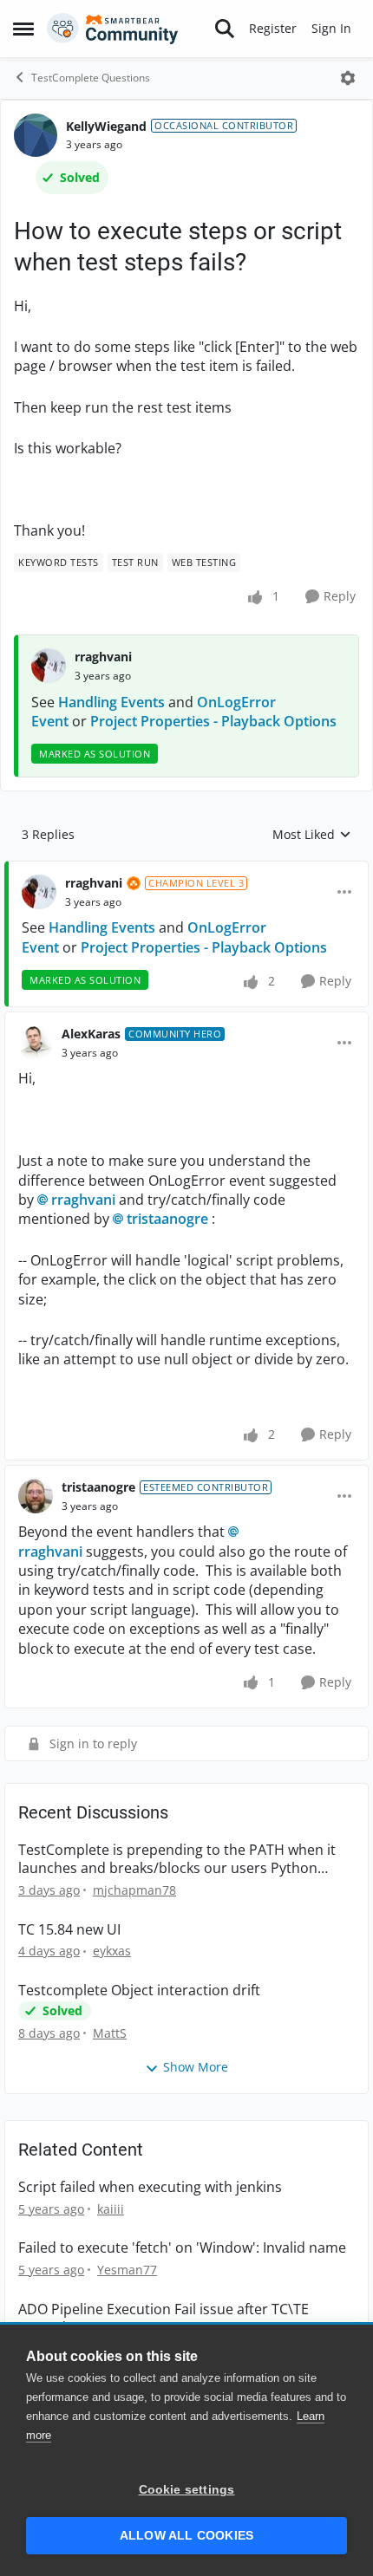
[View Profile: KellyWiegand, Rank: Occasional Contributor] (36, 135)
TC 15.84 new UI (69, 1930)
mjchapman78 (134, 1890)
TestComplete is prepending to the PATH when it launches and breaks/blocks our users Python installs (177, 1859)
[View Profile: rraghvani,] (49, 666)
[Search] (225, 29)
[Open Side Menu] (23, 29)
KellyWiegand (106, 126)
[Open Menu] (348, 78)
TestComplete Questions (91, 78)
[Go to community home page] (113, 29)
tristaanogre (167, 1219)
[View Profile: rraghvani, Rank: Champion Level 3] (39, 892)
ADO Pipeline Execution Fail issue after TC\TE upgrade (164, 2319)
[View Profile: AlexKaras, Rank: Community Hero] (36, 1043)
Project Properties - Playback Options (213, 721)
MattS (110, 2033)
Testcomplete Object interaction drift (139, 1991)
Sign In (331, 28)
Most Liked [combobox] (312, 835)
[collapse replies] (186, 869)
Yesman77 (127, 2270)
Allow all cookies (186, 2536)
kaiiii (111, 2209)
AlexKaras (91, 1034)
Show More (196, 2067)
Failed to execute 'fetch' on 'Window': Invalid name (182, 2248)
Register (273, 28)
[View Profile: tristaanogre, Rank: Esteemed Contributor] (36, 1496)
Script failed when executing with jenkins (150, 2187)
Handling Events (111, 702)
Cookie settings (187, 2490)
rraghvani (103, 657)
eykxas (112, 1951)
